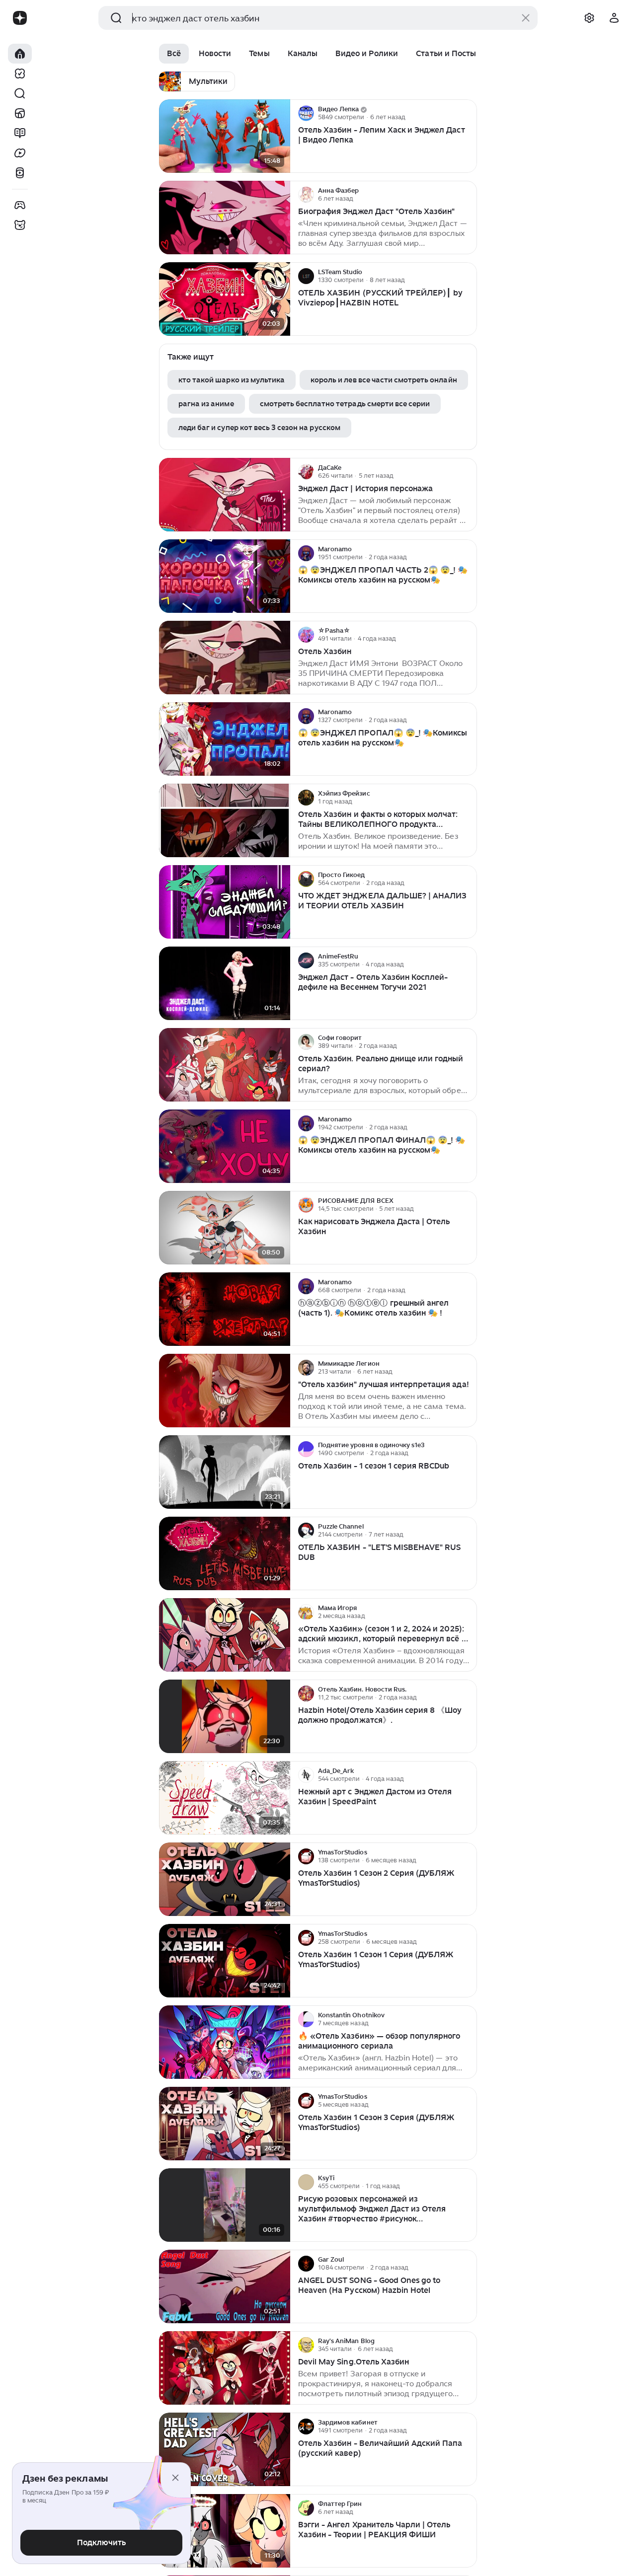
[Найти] (20, 93)
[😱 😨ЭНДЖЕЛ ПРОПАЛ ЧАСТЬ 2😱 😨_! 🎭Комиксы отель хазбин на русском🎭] (225, 576)
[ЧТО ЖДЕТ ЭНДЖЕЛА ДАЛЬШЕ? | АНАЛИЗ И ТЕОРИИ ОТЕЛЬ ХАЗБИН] (225, 902)
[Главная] (20, 54)
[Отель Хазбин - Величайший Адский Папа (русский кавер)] (225, 2450)
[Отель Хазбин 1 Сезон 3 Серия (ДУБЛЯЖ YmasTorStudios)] (225, 2124)
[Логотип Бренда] (20, 18)
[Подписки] (20, 74)
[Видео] (20, 153)
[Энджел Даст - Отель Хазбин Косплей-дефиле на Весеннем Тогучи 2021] (225, 984)
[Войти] (614, 18)
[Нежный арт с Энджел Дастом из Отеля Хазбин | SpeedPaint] (225, 1798)
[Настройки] (589, 18)
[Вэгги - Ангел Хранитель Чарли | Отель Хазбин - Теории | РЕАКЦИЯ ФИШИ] (225, 2531)
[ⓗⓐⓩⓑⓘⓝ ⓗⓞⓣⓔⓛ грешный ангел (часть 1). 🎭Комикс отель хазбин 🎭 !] (225, 1309)
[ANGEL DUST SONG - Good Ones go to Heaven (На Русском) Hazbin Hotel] (225, 2287)
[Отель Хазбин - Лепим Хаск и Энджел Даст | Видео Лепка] (225, 136)
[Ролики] (20, 173)
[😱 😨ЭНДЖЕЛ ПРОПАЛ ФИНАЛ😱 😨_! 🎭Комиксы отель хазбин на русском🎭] (225, 1146)
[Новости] (20, 113)
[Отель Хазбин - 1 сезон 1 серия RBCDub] (225, 1472)
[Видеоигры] (20, 205)
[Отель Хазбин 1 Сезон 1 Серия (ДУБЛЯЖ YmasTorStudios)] (225, 1961)
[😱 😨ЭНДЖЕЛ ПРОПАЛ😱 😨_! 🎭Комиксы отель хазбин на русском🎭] (225, 739)
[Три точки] (468, 113)
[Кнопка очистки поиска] (526, 18)
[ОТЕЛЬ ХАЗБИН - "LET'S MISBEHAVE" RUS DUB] (225, 1554)
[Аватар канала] (306, 113)
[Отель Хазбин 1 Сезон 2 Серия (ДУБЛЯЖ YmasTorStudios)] (225, 1879)
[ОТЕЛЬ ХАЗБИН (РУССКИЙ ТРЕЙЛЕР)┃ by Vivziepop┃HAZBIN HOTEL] (225, 299)
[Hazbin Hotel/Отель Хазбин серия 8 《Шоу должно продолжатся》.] (225, 1717)
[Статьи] (20, 133)
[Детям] (20, 225)
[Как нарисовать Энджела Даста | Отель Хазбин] (225, 1228)
